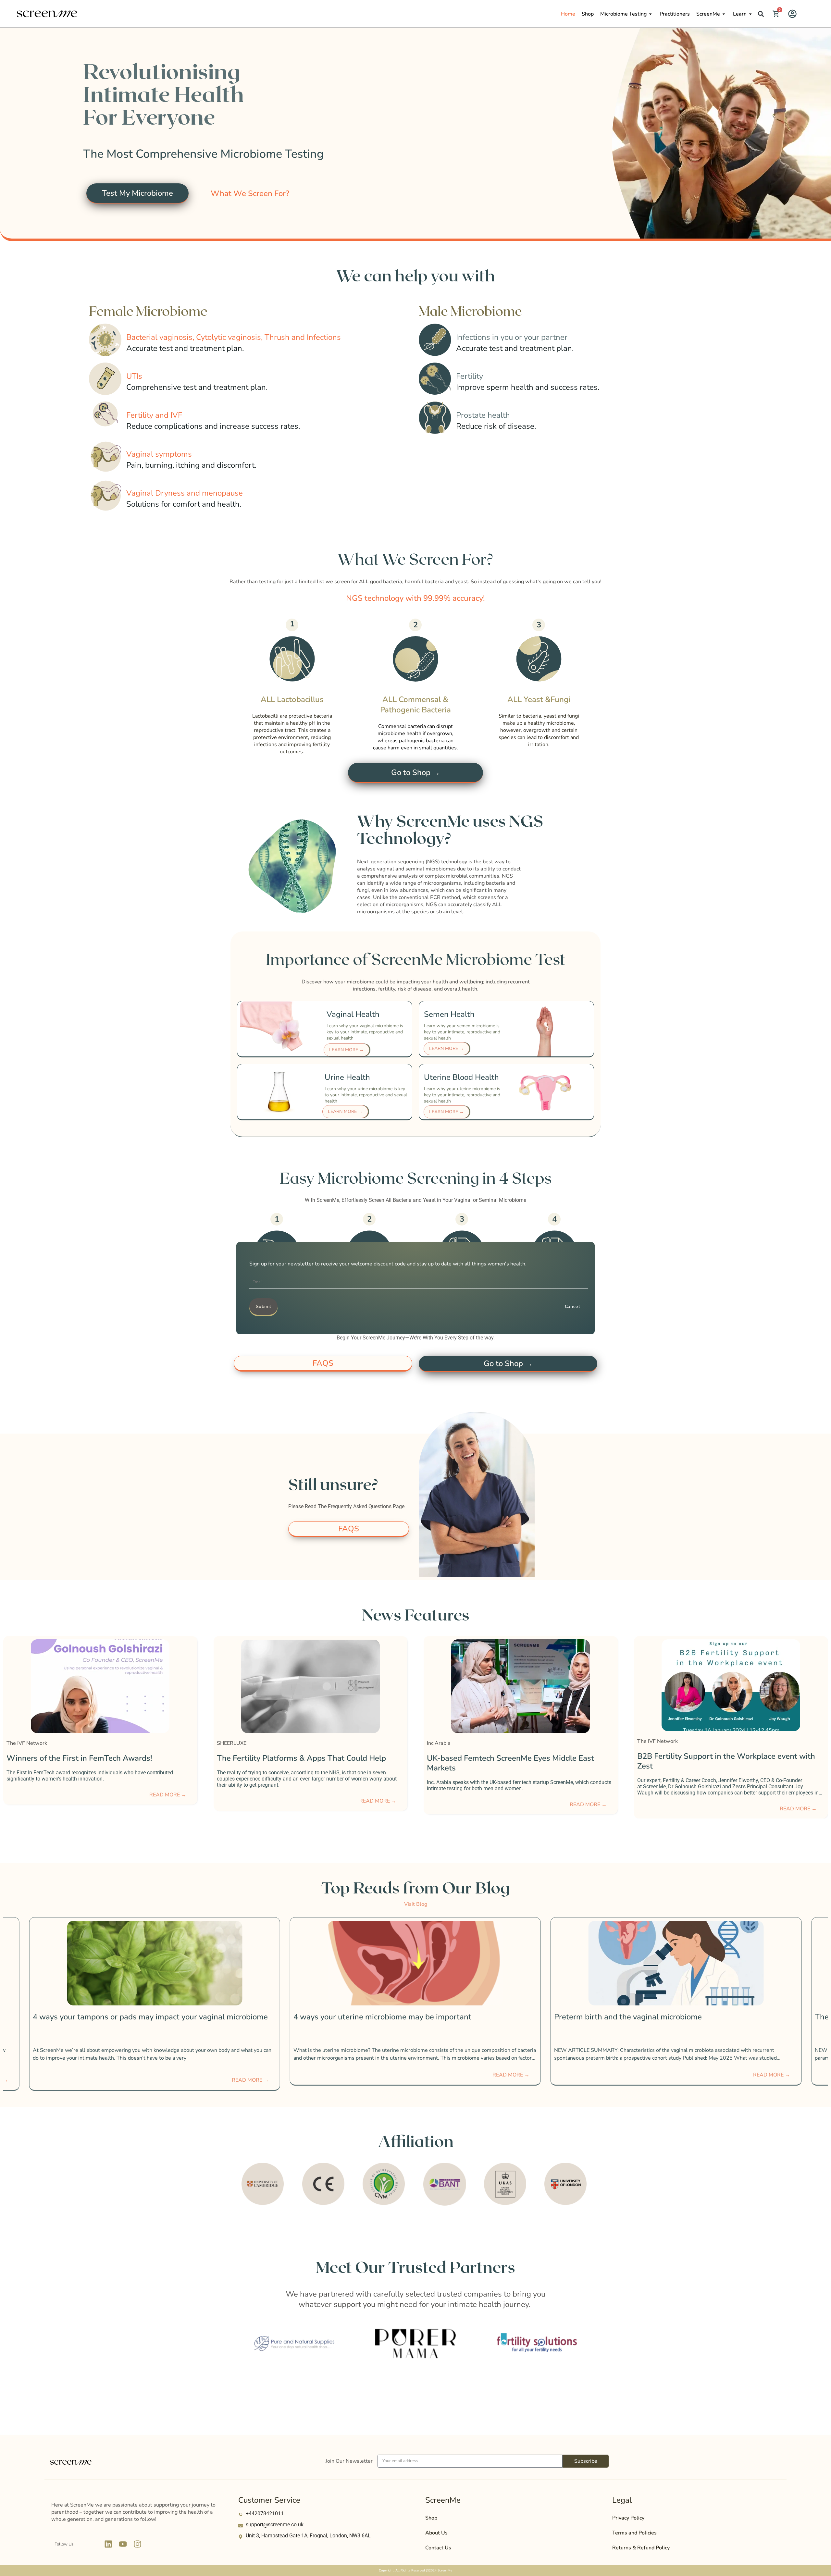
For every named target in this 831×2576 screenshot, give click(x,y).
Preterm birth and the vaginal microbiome (367, 2017)
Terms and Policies (634, 2533)
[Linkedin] (108, 2544)
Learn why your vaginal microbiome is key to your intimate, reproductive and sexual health (365, 1032)
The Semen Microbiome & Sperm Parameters (634, 2017)
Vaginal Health (353, 1014)
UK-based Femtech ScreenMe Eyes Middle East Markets (90, 1763)
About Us (436, 2533)
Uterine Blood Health (461, 1077)
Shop (588, 14)
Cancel (572, 1306)
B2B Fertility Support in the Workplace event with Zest (306, 1761)
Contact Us (438, 2548)
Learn (740, 14)
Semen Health (449, 1014)
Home (568, 14)
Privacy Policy (628, 2518)
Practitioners (675, 14)
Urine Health (347, 1077)
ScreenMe (708, 14)
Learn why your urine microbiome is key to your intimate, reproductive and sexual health (366, 1095)
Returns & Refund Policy (641, 2548)
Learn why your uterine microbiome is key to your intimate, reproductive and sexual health (462, 1095)
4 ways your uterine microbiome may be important (122, 2017)
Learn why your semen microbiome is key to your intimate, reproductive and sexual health (462, 1032)
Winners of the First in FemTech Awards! (710, 1758)
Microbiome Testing (623, 14)
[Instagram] (138, 2544)
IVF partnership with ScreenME (463, 1761)
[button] (761, 14)
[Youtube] (123, 2544)
